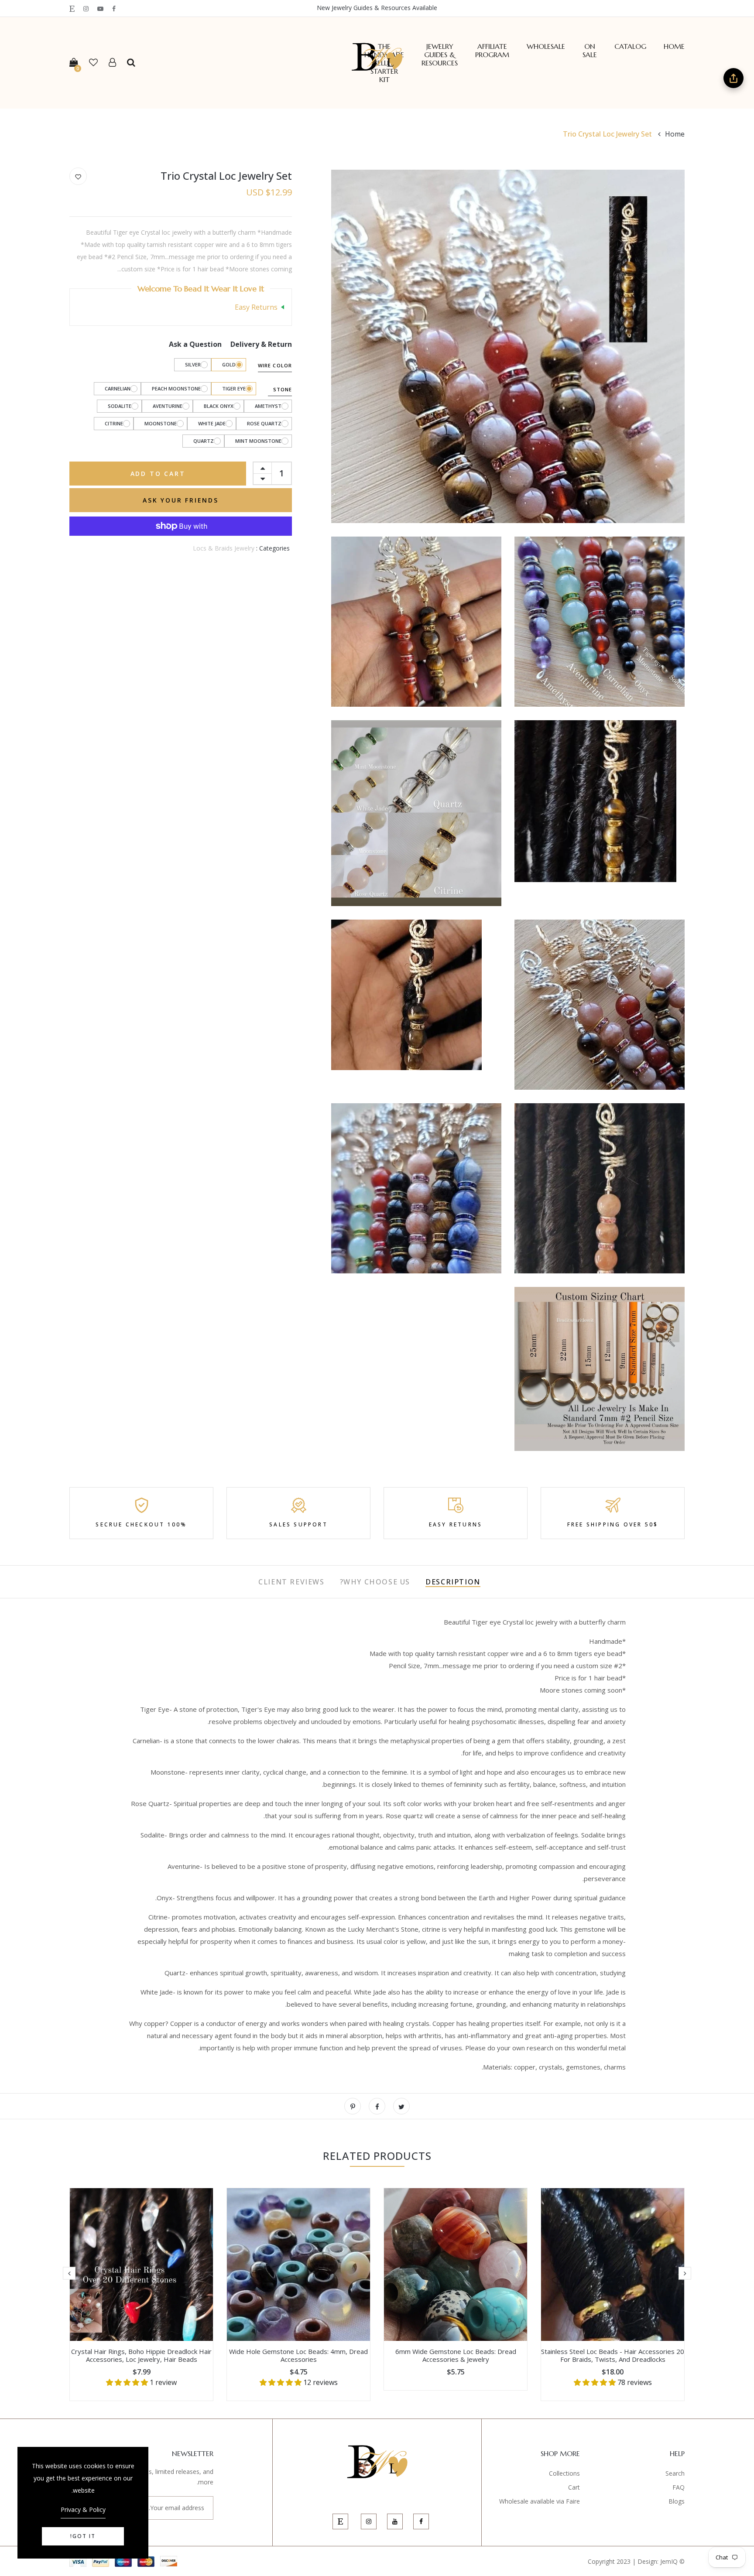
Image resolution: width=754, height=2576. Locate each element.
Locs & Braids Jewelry (224, 548)
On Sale (590, 51)
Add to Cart (158, 474)
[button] (596, 2382)
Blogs (677, 2501)
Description (453, 1582)
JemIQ (669, 2561)
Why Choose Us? (375, 1582)
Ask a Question (195, 344)
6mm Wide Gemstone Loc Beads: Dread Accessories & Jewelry (456, 2355)
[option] (613, 2294)
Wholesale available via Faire (540, 2501)
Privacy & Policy (83, 2509)
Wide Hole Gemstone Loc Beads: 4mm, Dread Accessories (298, 2355)
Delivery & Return (261, 344)
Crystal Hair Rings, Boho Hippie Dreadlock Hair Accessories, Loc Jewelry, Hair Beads (141, 2355)
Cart (574, 2487)
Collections (564, 2473)
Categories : (273, 548)
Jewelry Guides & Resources (440, 55)
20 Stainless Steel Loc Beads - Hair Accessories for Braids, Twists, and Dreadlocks (613, 2355)
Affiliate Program (492, 51)
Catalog (630, 46)
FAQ (679, 2487)
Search (675, 2473)
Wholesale (546, 46)
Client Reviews (291, 1582)
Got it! (83, 2536)
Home (674, 46)
